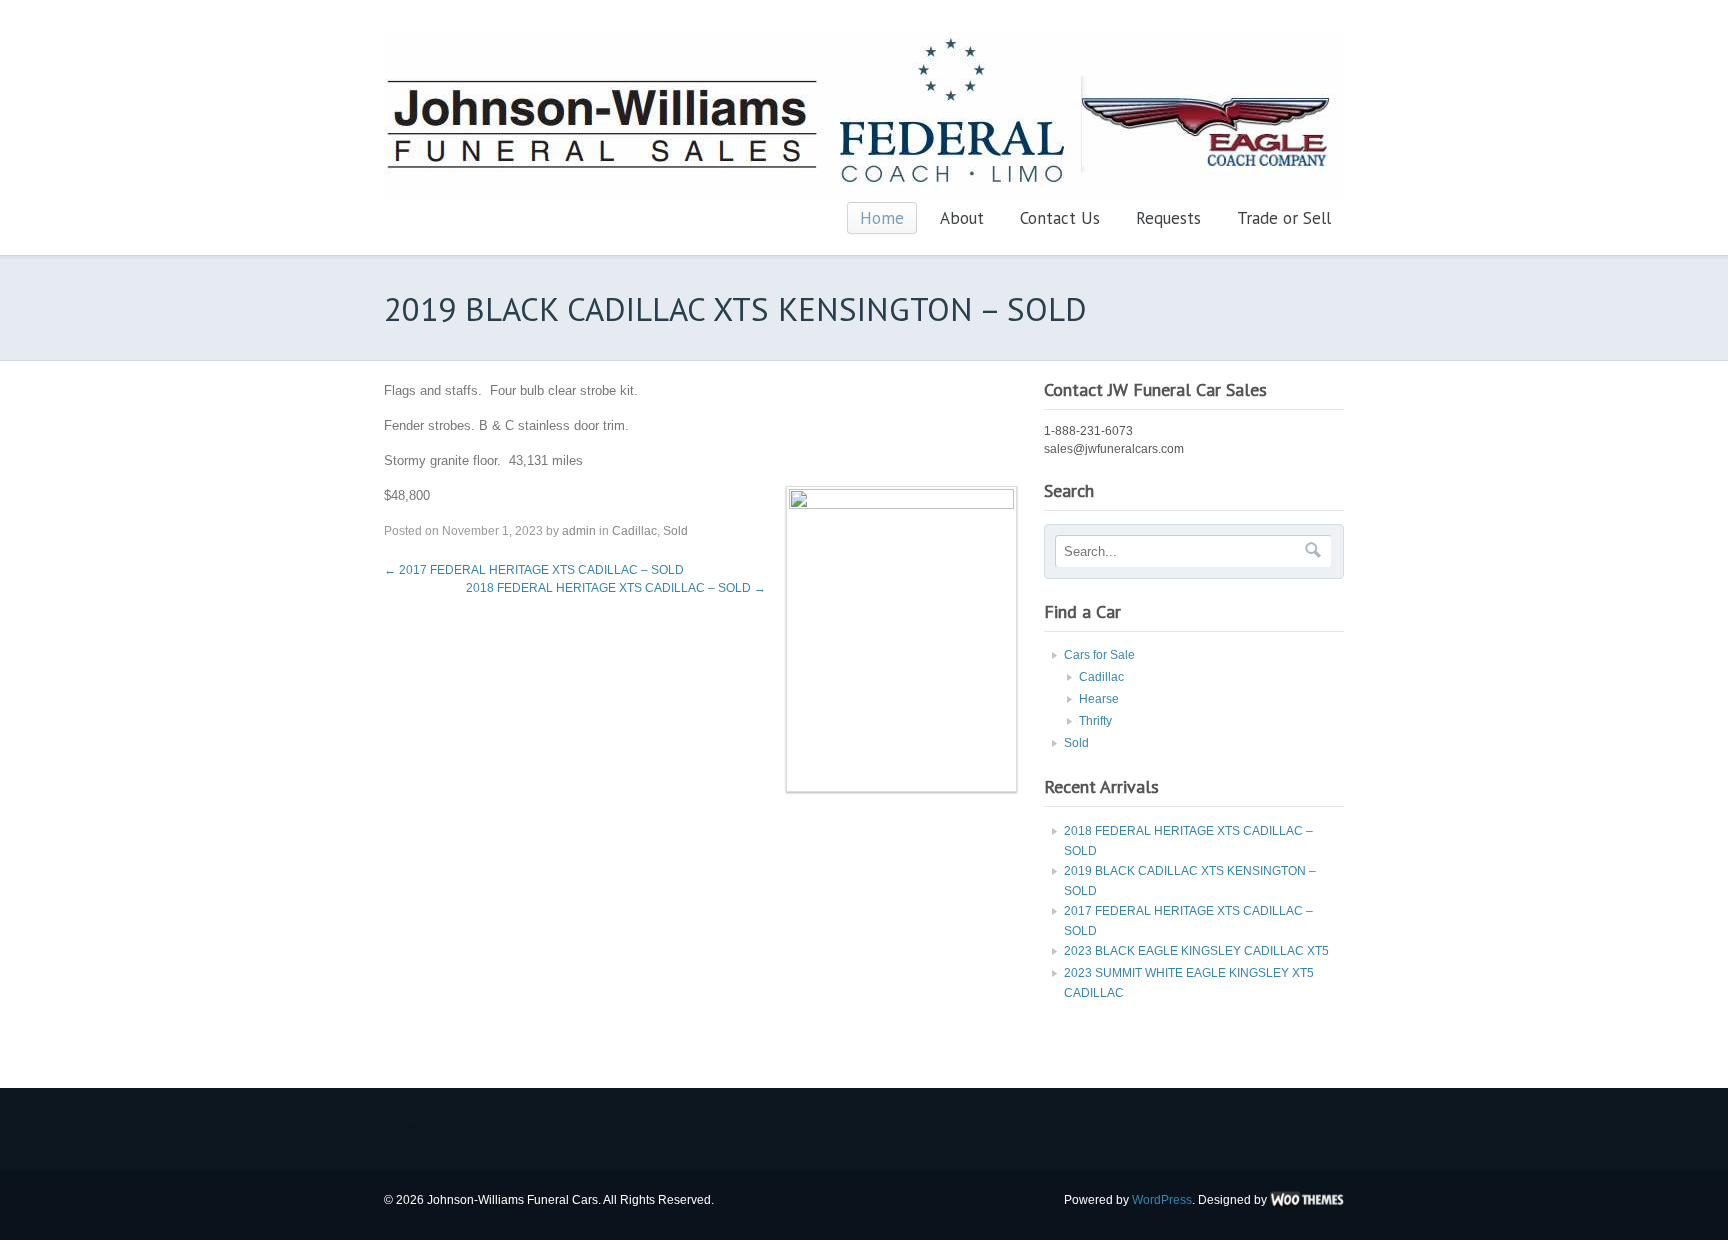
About (962, 218)
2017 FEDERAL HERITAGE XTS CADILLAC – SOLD (534, 570)
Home (882, 218)
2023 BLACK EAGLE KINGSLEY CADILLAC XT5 (1196, 951)
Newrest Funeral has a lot (463, 1127)
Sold (675, 531)
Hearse (1099, 699)
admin (579, 531)
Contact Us (1060, 218)
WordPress (1162, 1200)
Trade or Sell (1284, 218)
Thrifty (1095, 721)
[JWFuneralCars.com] (864, 198)
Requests (1168, 218)
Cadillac (634, 531)
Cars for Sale (1099, 655)
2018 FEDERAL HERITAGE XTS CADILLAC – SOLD (616, 588)
